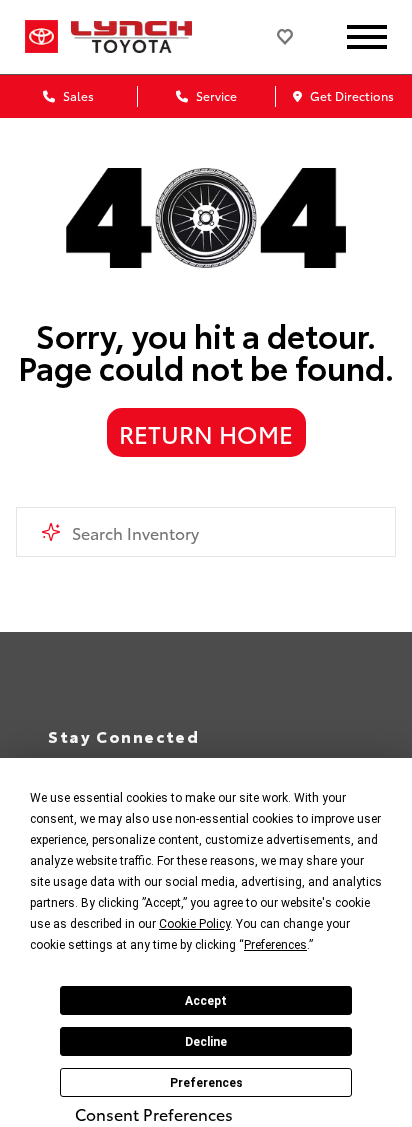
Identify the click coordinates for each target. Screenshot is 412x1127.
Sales (77, 95)
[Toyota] (41, 37)
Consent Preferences (154, 1114)
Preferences (206, 1083)
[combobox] (205, 532)
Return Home (206, 433)
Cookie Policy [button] (194, 924)
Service (215, 95)
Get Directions (350, 95)
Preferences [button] (275, 945)
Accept (206, 1001)
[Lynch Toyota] (147, 37)
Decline (206, 1042)
